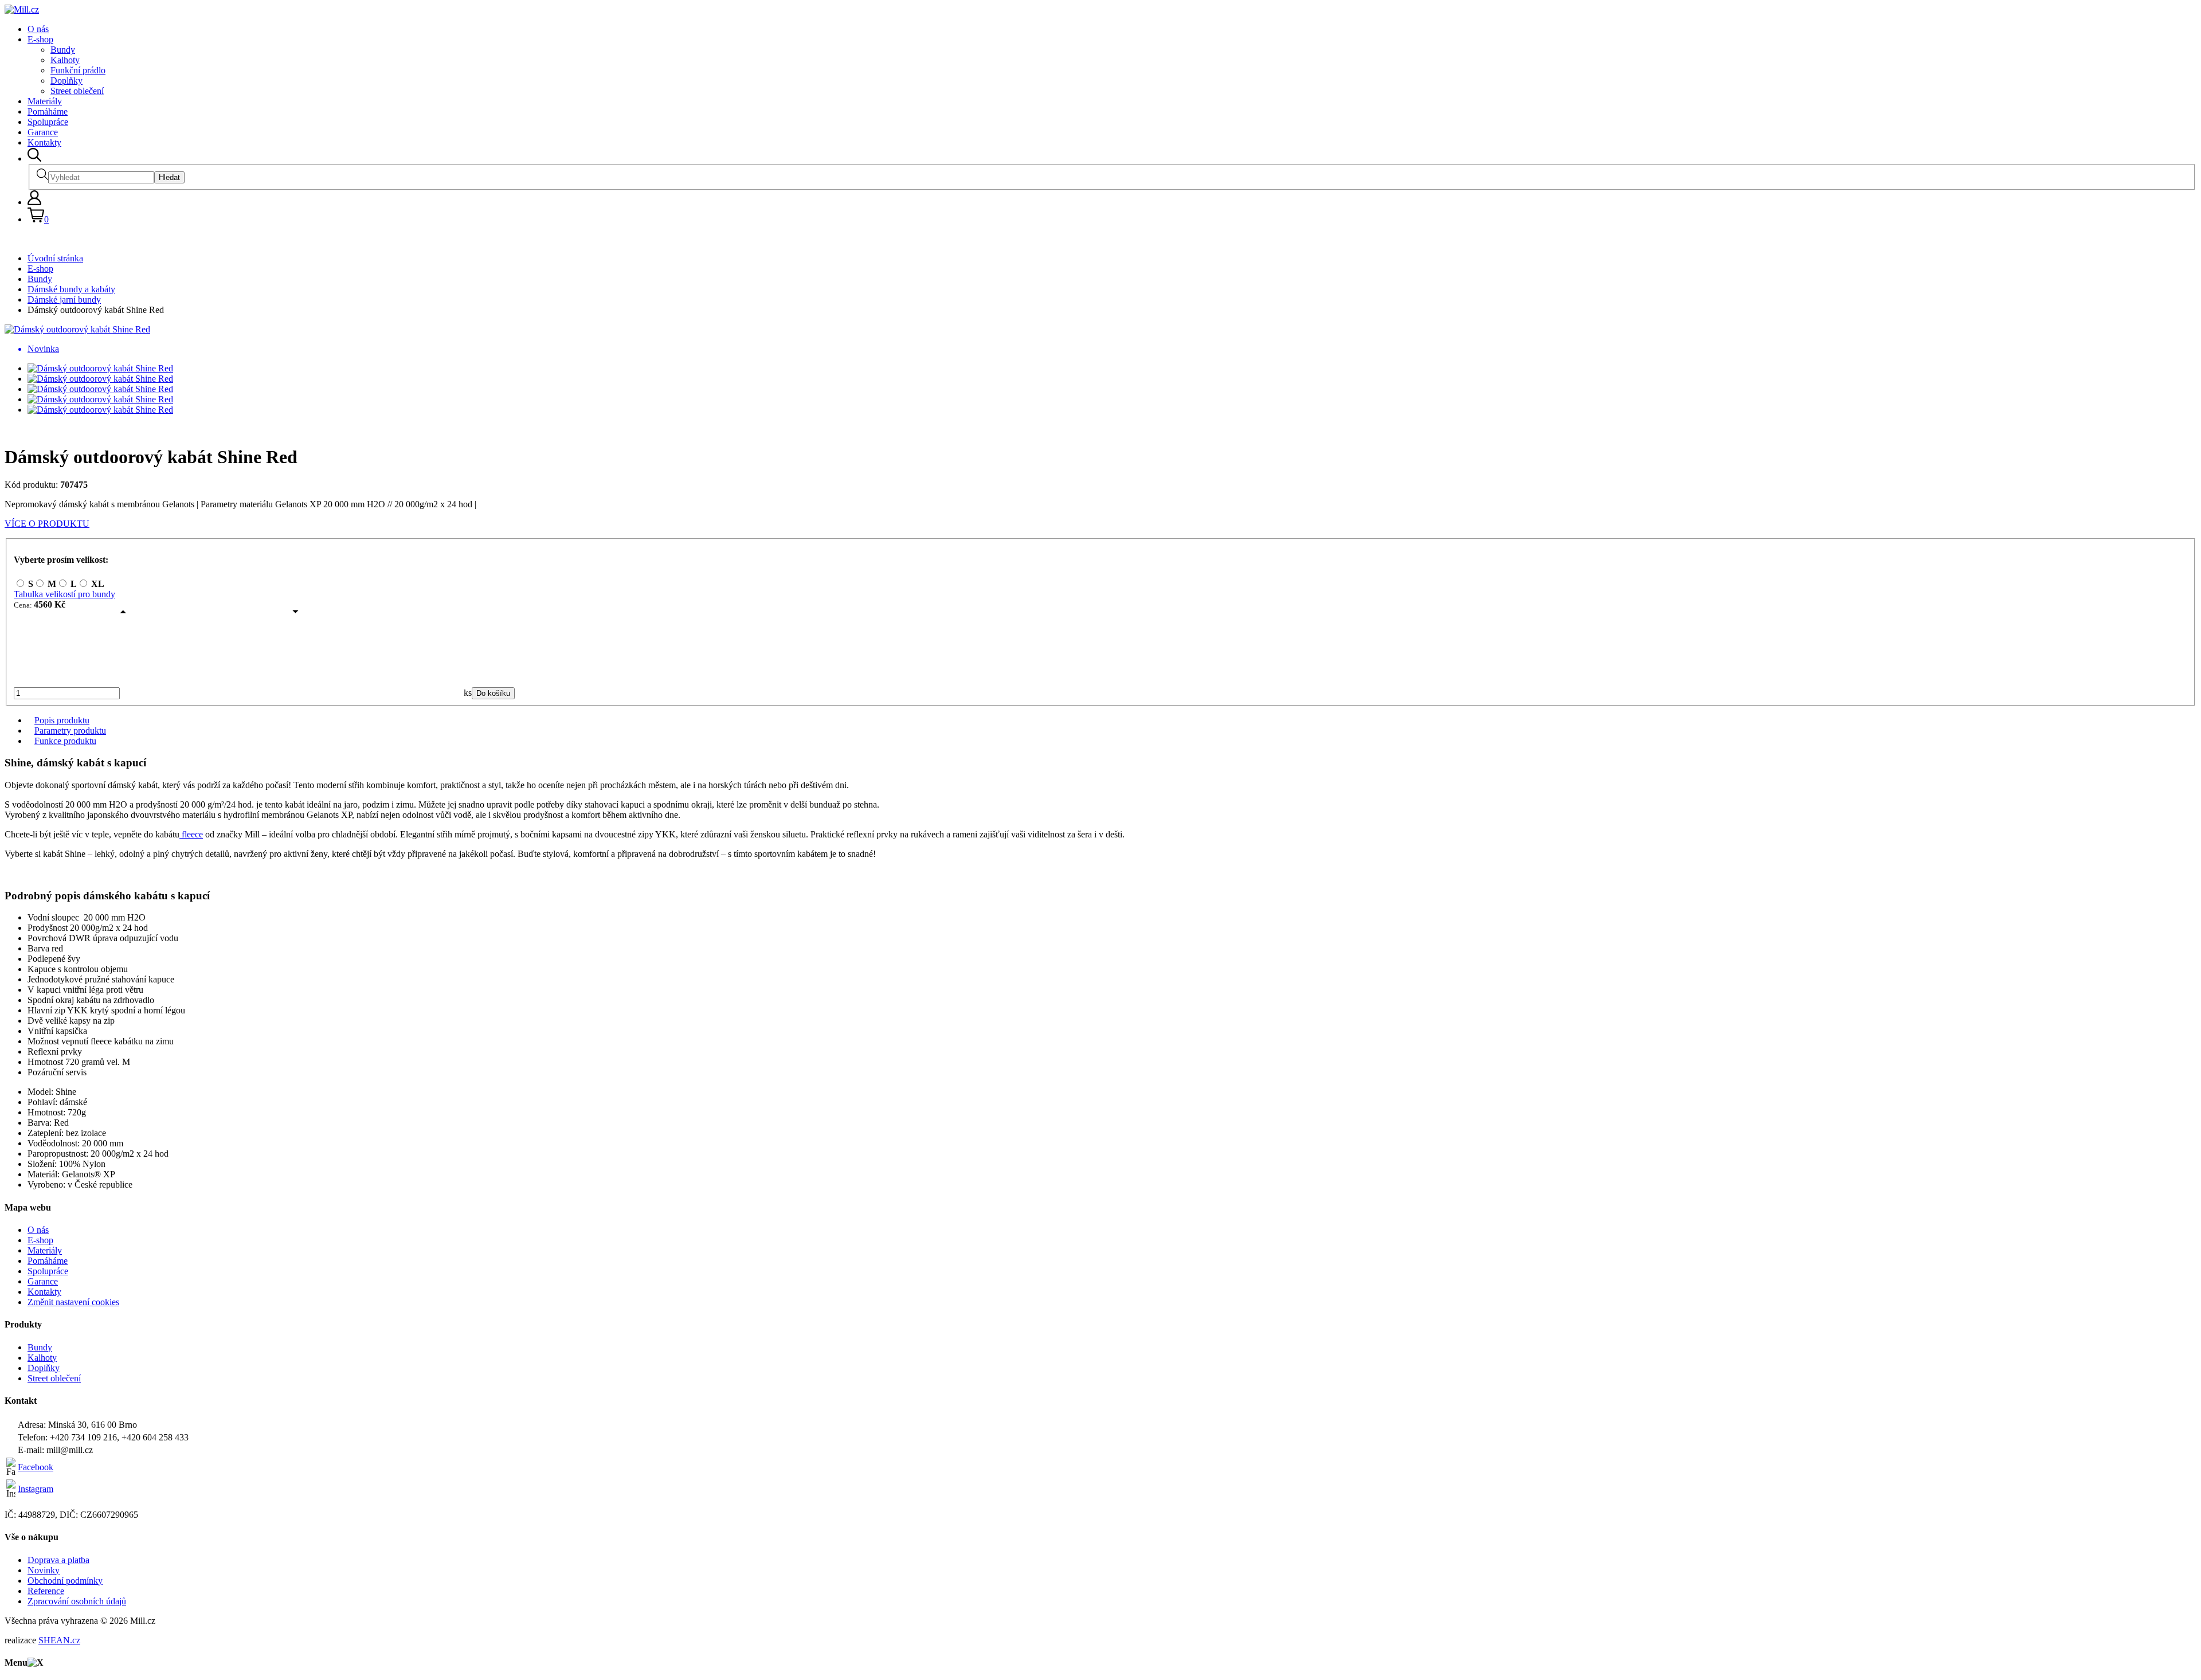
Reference (46, 1591)
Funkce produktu (65, 741)
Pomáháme (48, 111)
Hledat (169, 177)
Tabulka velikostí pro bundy (64, 594)
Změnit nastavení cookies (73, 1302)
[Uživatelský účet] (34, 202)
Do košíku (493, 693)
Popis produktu (62, 720)
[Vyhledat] (34, 158)
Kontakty (44, 142)
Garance (43, 132)
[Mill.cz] (22, 9)
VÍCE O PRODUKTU (47, 524)
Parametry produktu (70, 731)
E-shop (40, 39)
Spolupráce (48, 122)
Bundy (63, 50)
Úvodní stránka (55, 258)
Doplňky (66, 81)
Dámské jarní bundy (64, 299)
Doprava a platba (58, 1560)
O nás (38, 29)
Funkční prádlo (78, 70)
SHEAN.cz (59, 1640)
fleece (191, 834)
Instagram (36, 1489)
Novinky (44, 1570)
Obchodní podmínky (65, 1581)
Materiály (45, 101)
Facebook (36, 1467)
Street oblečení (77, 91)
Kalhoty (65, 60)
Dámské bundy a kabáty (71, 289)
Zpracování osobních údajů (77, 1601)
